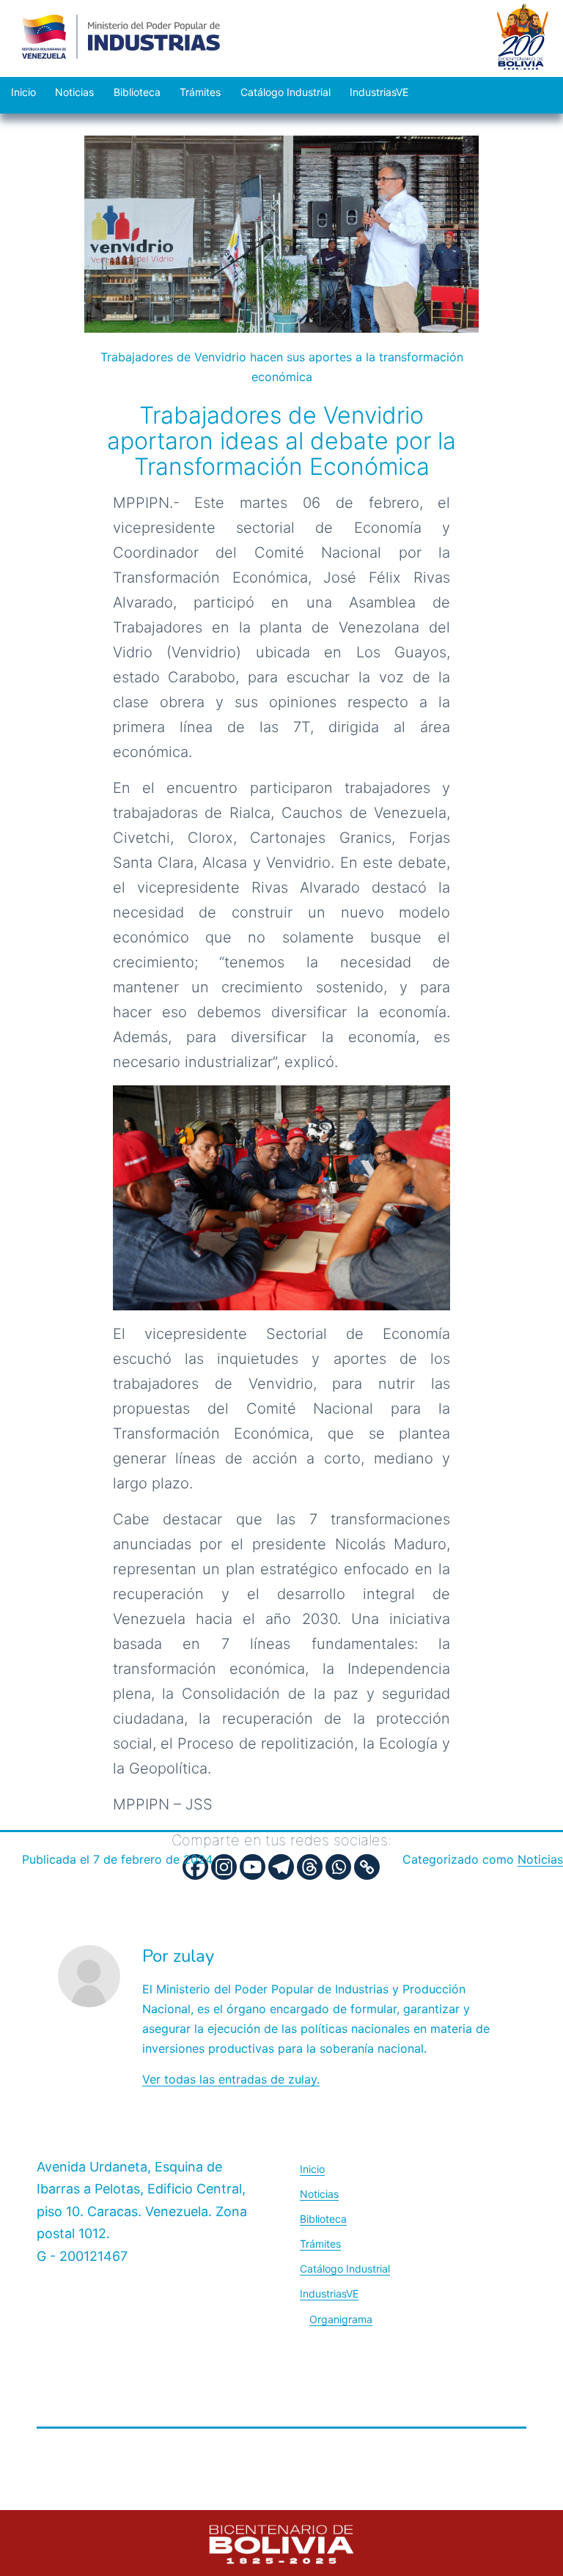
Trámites (200, 92)
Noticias (74, 92)
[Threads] (310, 1867)
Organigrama (341, 2319)
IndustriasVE (379, 92)
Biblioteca (137, 92)
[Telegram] (281, 1867)
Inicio (23, 92)
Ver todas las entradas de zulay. (231, 2079)
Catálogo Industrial (286, 92)
